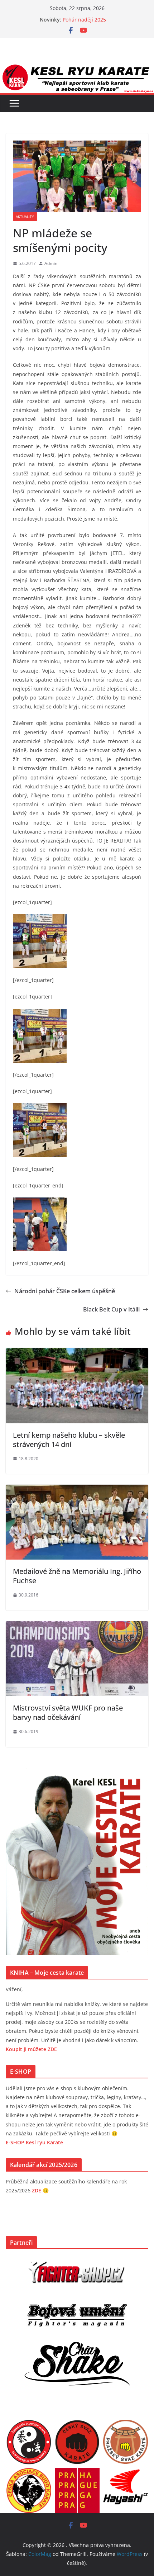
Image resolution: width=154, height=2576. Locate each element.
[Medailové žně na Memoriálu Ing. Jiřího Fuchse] (77, 1490)
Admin (51, 263)
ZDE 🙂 (40, 2190)
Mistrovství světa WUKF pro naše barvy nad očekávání (68, 1712)
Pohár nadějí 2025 (84, 20)
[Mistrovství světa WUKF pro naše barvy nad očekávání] (77, 1626)
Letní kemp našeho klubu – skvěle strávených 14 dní (69, 1440)
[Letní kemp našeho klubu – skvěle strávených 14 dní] (77, 1353)
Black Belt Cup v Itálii (111, 1309)
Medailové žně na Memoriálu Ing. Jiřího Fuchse (77, 1576)
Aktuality (25, 217)
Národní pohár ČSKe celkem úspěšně (65, 1291)
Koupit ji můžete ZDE (31, 2049)
